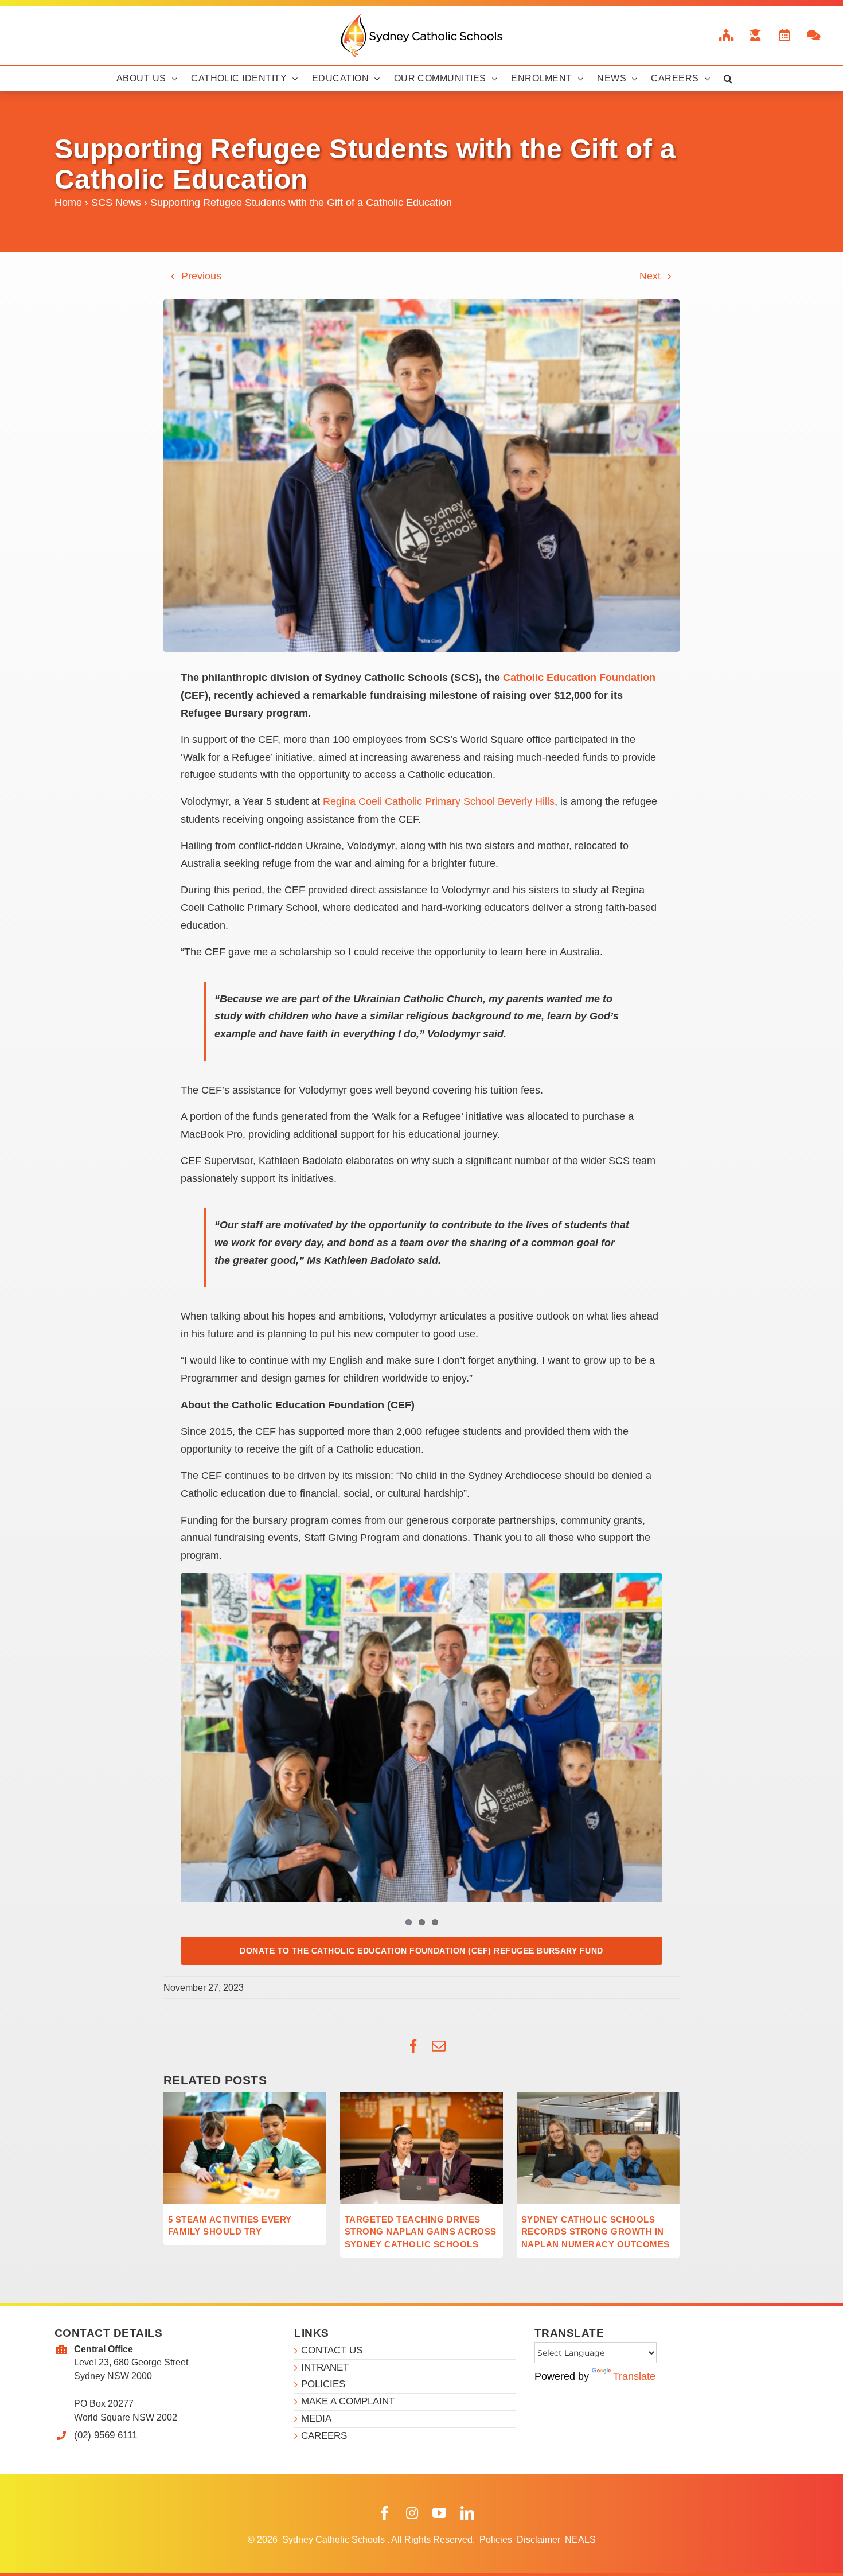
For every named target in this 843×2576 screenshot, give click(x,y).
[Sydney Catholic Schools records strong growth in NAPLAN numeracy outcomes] (598, 2098)
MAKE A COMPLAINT (348, 2401)
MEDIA (316, 2419)
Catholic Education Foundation (579, 678)
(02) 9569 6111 (106, 2435)
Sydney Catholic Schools (335, 2540)
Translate (634, 2376)
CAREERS (324, 2436)
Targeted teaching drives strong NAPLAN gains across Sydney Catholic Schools (420, 2232)
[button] (728, 79)
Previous (201, 276)
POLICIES (323, 2384)
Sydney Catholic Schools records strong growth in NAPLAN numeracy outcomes (596, 2232)
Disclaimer (540, 2540)
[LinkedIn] (467, 2513)
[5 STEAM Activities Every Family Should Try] (245, 2098)
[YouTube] (439, 2513)
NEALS (580, 2540)
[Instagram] (412, 2513)
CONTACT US (332, 2350)
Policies (497, 2540)
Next (650, 276)
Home (68, 203)
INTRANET (325, 2367)
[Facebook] (385, 2513)
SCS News (116, 203)
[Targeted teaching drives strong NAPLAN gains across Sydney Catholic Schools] (421, 2098)
